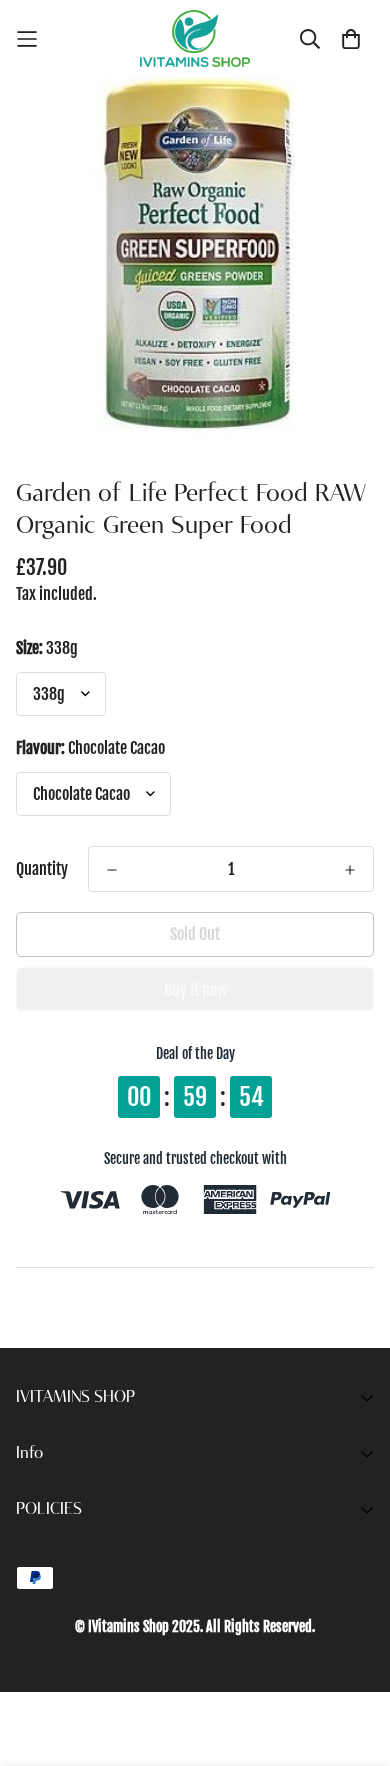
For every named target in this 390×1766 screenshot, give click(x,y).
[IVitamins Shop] (195, 38)
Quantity (42, 869)
